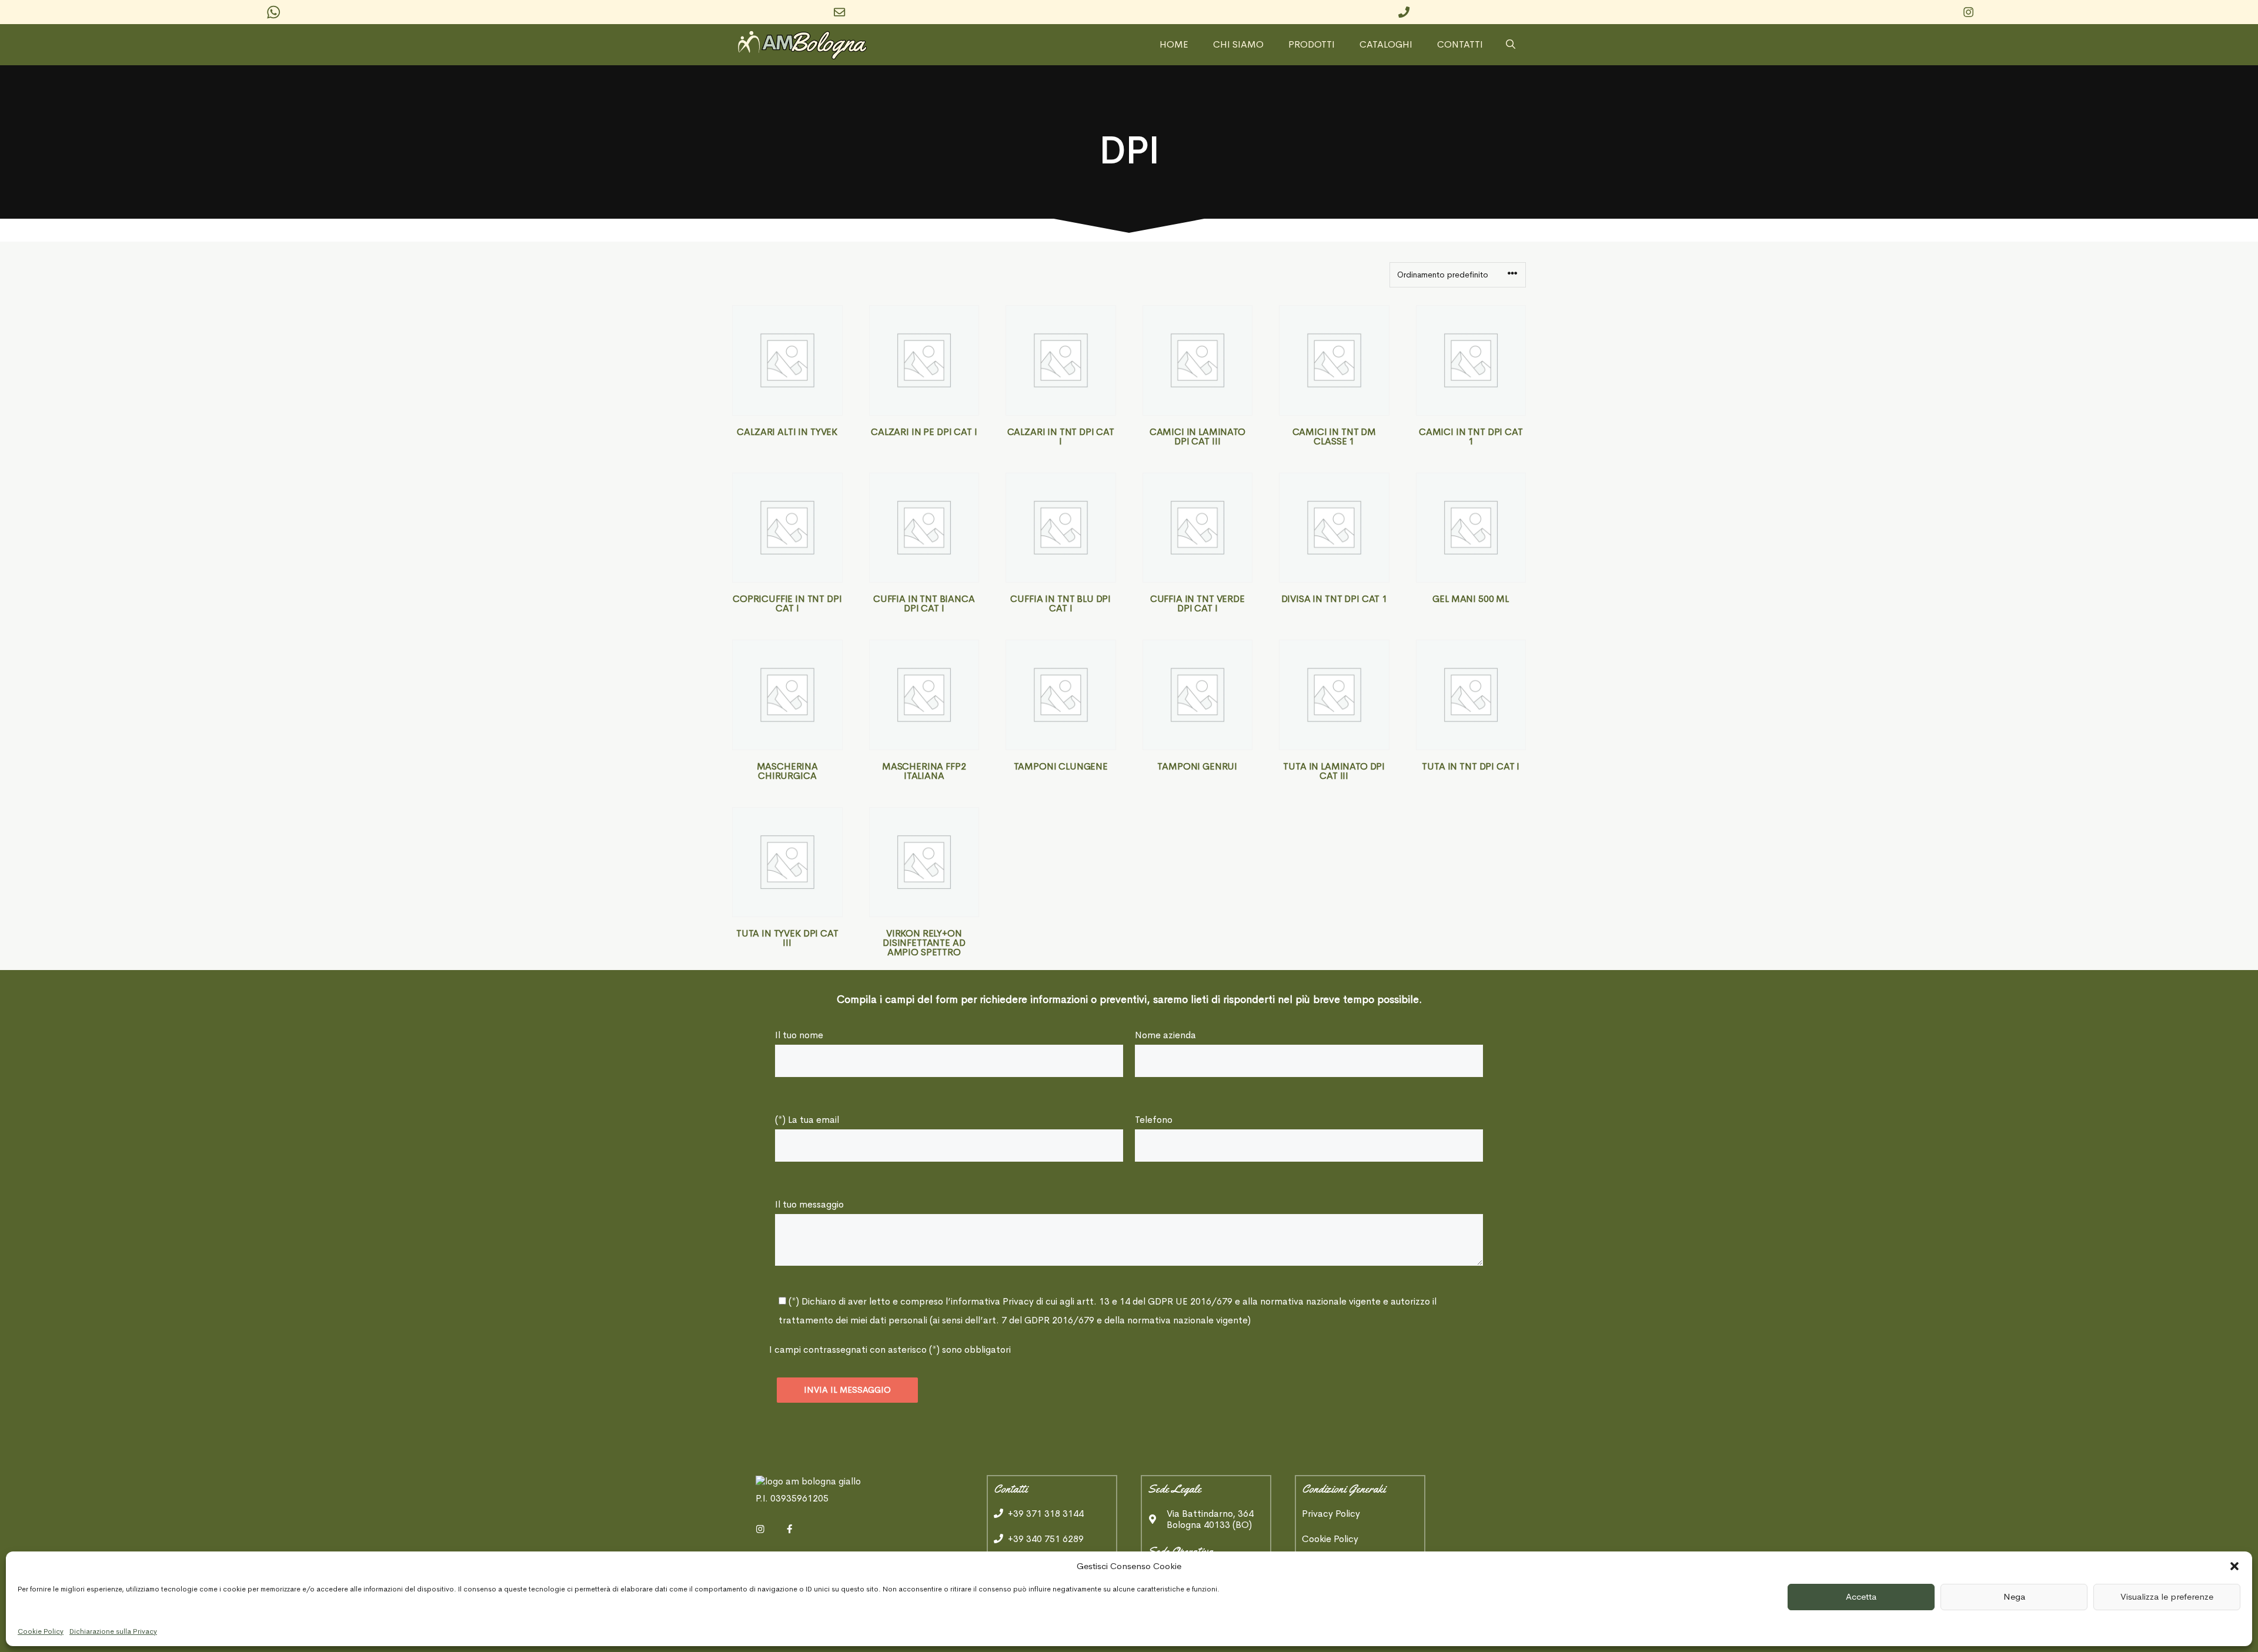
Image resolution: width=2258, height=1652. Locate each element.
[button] (2234, 1566)
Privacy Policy (1331, 1514)
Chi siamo (1238, 45)
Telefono (1154, 1120)
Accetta (1861, 1596)
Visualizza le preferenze (2167, 1596)
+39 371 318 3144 (1046, 1514)
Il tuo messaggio (809, 1204)
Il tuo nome (799, 1035)
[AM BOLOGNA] (806, 45)
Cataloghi (1386, 45)
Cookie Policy (41, 1631)
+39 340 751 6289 (1046, 1539)
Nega (2014, 1596)
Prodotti (1312, 45)
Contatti (1460, 45)
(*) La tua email (807, 1120)
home (1174, 45)
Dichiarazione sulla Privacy (113, 1631)
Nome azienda (1165, 1035)
